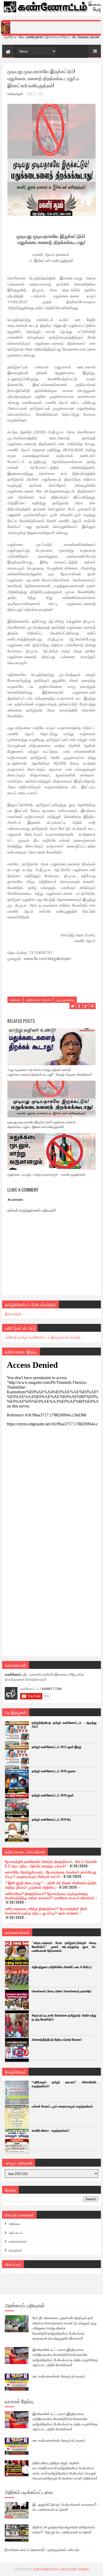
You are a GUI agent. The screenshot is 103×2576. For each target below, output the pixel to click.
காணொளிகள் (18, 2241)
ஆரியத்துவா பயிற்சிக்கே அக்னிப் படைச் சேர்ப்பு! (62, 1967)
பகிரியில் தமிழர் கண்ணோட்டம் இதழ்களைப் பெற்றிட (43, 1337)
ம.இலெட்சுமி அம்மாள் (38, 1000)
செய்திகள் (15, 2250)
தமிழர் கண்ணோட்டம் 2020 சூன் (53, 1795)
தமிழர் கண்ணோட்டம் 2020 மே (51, 1820)
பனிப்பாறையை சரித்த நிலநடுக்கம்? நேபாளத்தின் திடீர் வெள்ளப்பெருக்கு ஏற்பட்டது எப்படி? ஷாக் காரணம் (46, 1911)
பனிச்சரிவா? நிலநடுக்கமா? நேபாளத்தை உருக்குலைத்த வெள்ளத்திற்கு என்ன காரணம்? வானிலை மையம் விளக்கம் (50, 1896)
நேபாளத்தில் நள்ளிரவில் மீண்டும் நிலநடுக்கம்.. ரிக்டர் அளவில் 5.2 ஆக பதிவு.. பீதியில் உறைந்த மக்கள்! (51, 1863)
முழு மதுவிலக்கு (65, 1000)
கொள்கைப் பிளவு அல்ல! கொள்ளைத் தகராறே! (62, 1991)
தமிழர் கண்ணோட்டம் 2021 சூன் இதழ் (57, 1747)
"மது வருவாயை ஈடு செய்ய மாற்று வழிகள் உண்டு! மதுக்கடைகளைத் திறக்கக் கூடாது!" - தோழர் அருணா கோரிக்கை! (50, 1072)
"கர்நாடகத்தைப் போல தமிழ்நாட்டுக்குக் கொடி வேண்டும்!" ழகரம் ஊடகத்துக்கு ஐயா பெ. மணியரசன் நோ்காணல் (64, 1947)
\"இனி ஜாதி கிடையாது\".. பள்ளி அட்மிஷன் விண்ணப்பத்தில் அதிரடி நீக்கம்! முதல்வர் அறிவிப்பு (51, 1885)
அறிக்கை (15, 1000)
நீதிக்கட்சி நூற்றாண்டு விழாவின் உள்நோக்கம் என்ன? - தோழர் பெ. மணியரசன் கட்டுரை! (64, 2529)
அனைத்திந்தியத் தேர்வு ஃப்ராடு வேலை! (57, 2040)
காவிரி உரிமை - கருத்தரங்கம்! (51, 2131)
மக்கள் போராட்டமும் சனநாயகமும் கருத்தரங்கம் (62, 2106)
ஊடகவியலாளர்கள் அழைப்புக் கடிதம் (59, 2376)
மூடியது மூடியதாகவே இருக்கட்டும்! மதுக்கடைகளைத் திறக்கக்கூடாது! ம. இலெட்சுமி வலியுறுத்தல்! (41, 1124)
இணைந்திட (14, 1314)
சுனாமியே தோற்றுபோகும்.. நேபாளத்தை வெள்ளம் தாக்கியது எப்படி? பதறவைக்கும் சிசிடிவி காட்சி (51, 1874)
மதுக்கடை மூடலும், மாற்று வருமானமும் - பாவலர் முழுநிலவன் (46, 1174)
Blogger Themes (75, 2569)
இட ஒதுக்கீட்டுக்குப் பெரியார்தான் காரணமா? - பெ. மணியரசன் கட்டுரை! (65, 2507)
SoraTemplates (45, 2569)
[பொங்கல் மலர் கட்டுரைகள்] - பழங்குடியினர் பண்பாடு (42, 2549)
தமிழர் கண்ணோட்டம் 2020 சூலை (54, 1771)
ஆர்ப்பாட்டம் (16, 2233)
